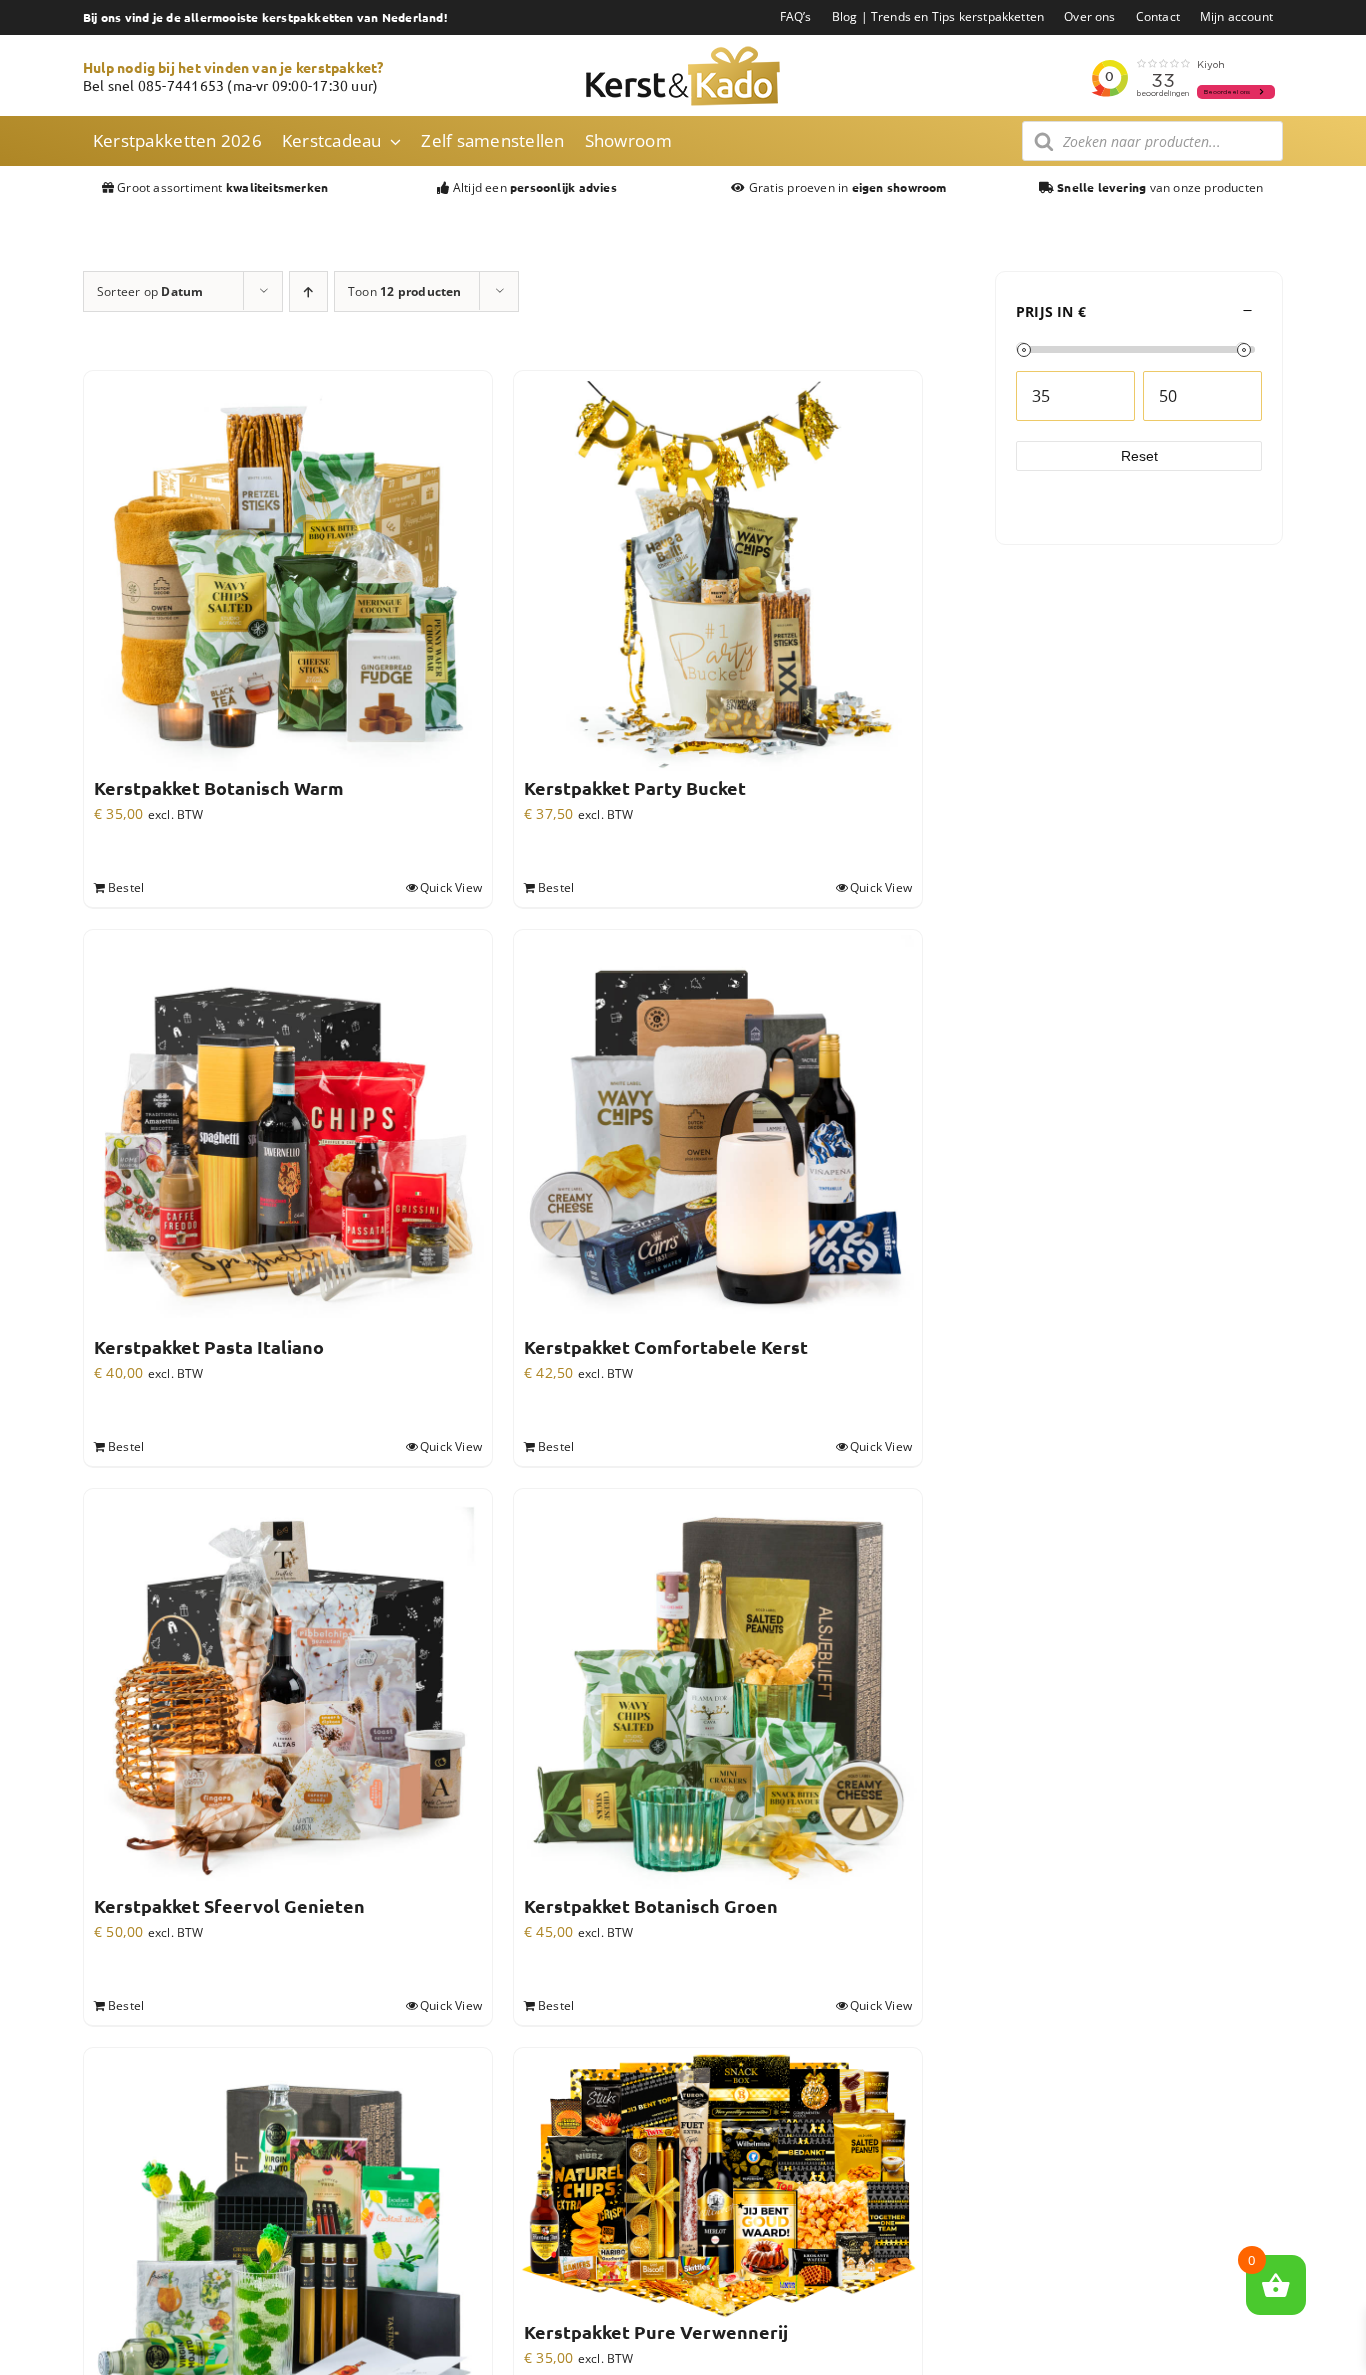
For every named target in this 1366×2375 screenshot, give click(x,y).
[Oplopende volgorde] (308, 291)
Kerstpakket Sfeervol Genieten (229, 1906)
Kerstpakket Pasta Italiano (209, 1347)
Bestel (126, 887)
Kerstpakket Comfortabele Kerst (666, 1347)
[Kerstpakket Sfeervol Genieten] (288, 1693)
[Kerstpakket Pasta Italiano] (288, 1134)
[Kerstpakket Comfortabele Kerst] (718, 1134)
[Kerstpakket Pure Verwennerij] (718, 2185)
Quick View (451, 887)
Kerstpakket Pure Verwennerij (656, 2332)
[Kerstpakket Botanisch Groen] (718, 1693)
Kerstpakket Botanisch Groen (651, 1906)
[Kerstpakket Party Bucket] (718, 575)
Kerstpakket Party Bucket (635, 788)
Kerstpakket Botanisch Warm (219, 788)
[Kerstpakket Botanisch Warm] (288, 575)
